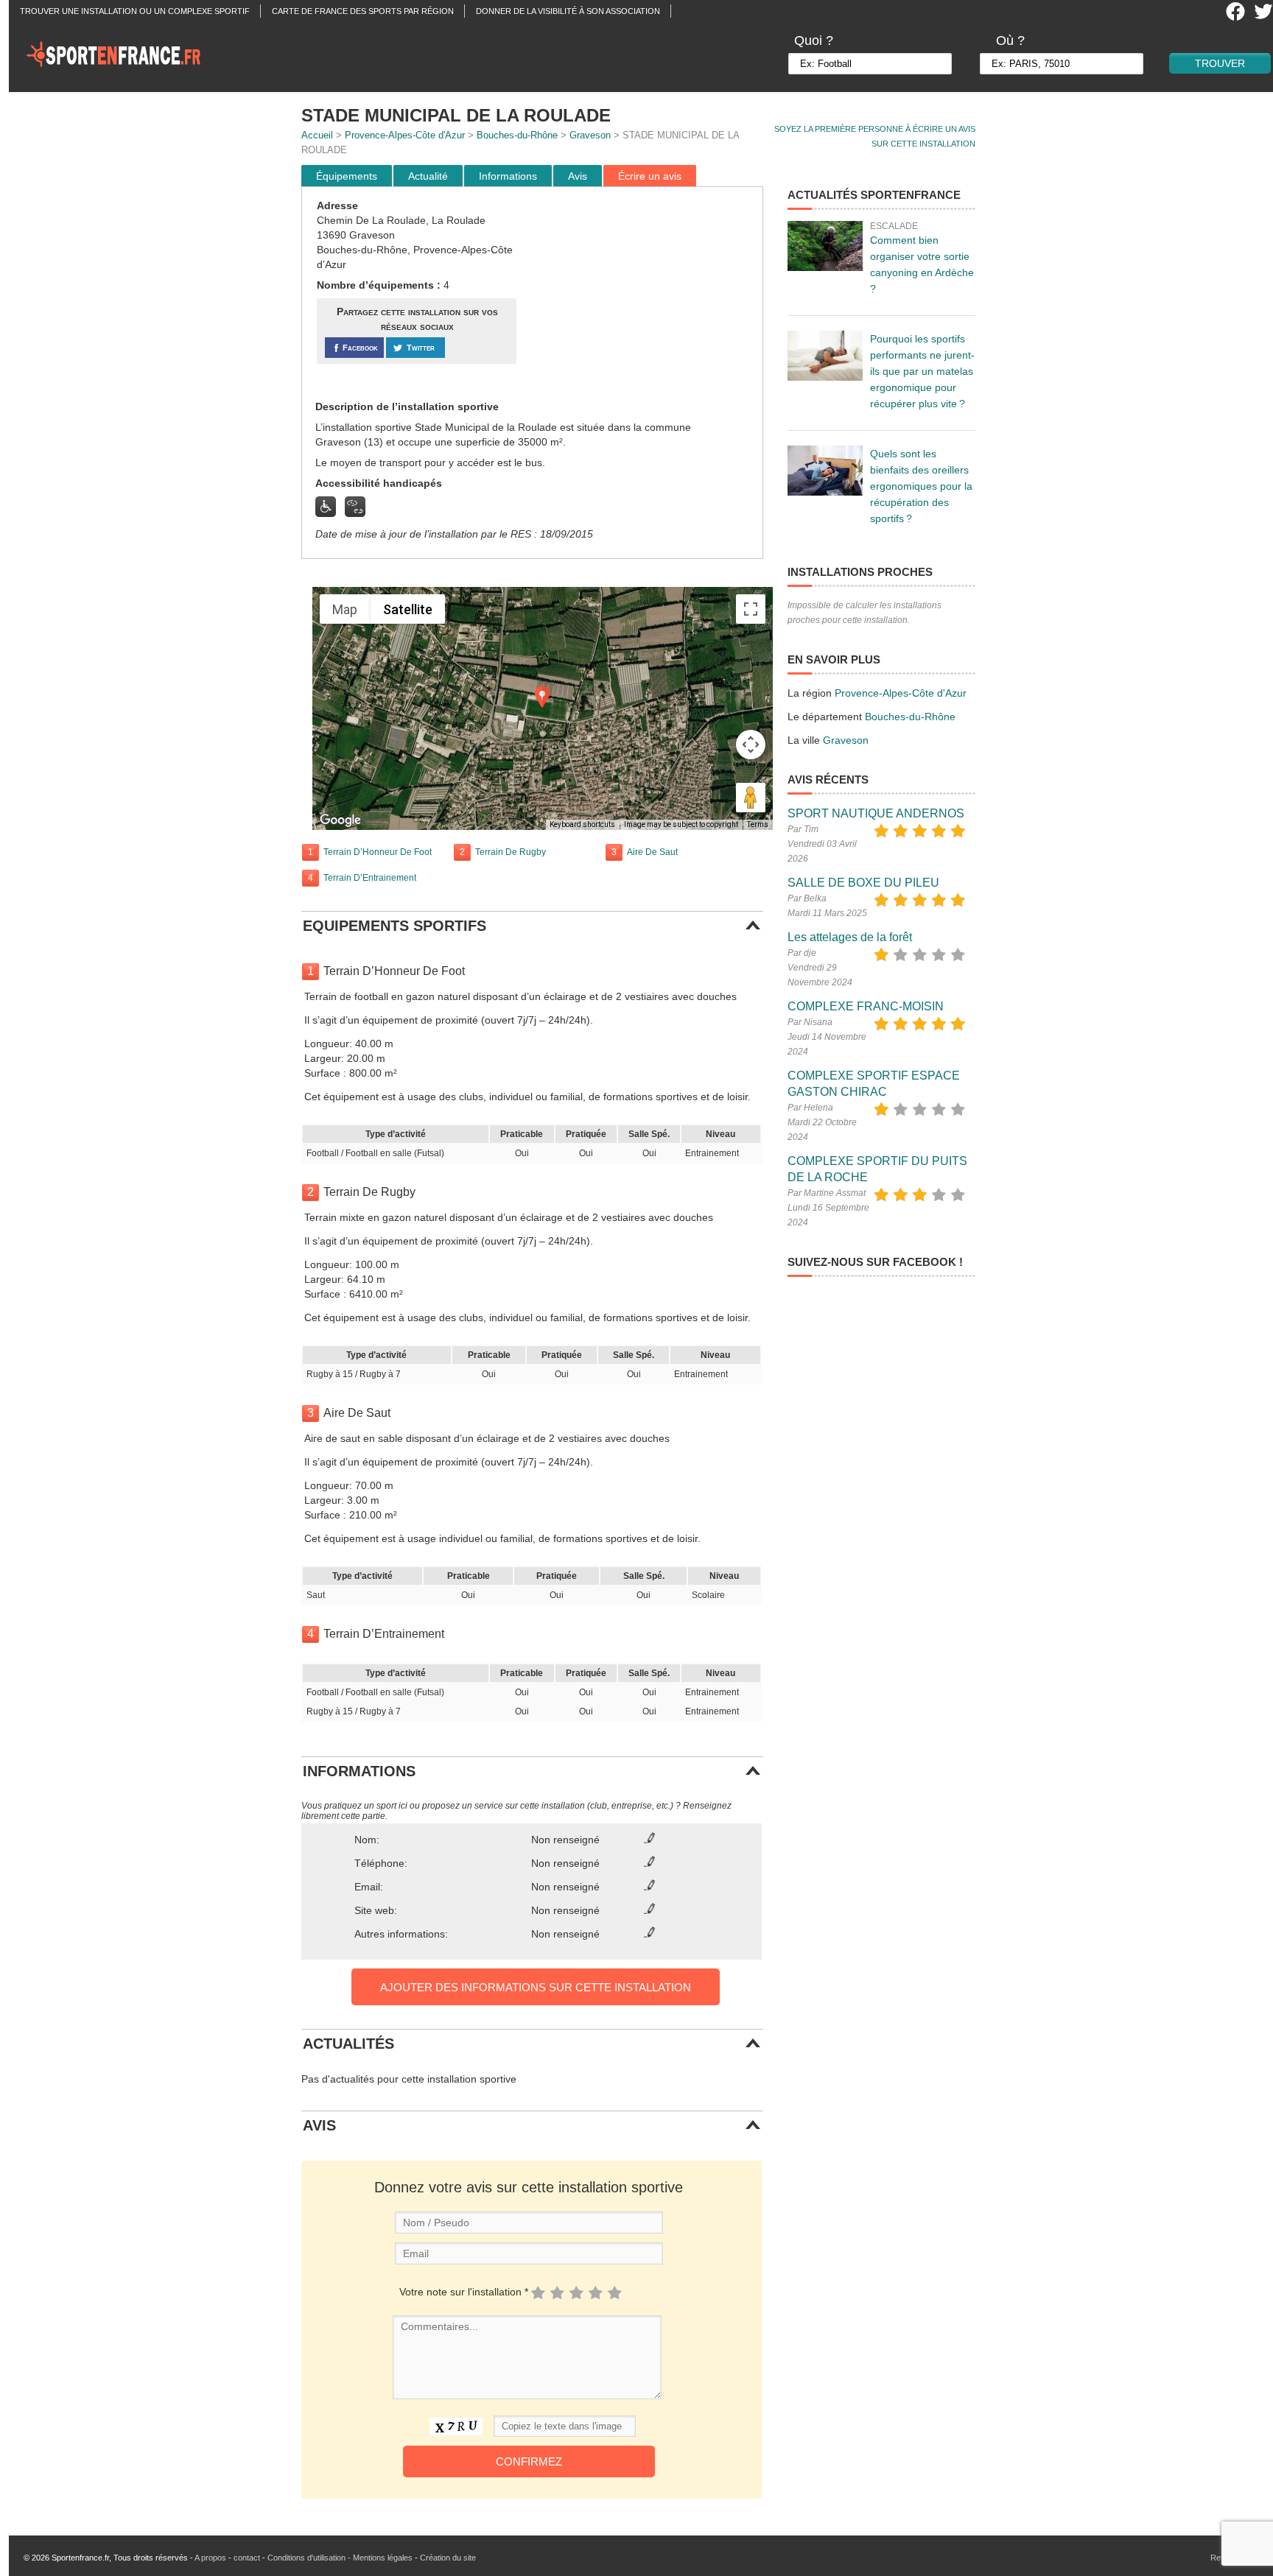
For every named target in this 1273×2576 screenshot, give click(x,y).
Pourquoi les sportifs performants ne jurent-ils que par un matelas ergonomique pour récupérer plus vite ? (922, 371)
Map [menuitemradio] (345, 609)
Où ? (1010, 41)
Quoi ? (814, 41)
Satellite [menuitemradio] (408, 609)
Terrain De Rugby (511, 852)
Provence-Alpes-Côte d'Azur (405, 135)
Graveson (590, 135)
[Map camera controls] (751, 745)
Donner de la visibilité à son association (568, 11)
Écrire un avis (650, 176)
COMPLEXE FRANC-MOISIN (866, 1006)
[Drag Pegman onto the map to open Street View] (751, 798)
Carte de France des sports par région (363, 11)
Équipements (347, 176)
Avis (578, 176)
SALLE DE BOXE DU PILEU (863, 883)
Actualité (428, 176)
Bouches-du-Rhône (517, 135)
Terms (758, 824)
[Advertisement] (642, 294)
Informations (508, 176)
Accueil (317, 135)
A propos (210, 2558)
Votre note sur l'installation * (464, 2292)
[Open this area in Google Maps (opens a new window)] (340, 820)
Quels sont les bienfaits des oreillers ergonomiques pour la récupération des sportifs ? (921, 486)
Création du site (448, 2558)
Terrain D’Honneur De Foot (378, 852)
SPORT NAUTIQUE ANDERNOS (876, 813)
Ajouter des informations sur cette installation (536, 1987)
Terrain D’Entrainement (370, 878)
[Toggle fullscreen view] (751, 609)
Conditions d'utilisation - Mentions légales (340, 2558)
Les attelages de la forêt (850, 937)
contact (247, 2558)
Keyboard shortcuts (582, 824)
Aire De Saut (652, 852)
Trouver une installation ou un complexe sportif (135, 11)
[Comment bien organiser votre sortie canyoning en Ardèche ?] (825, 246)
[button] (542, 697)
